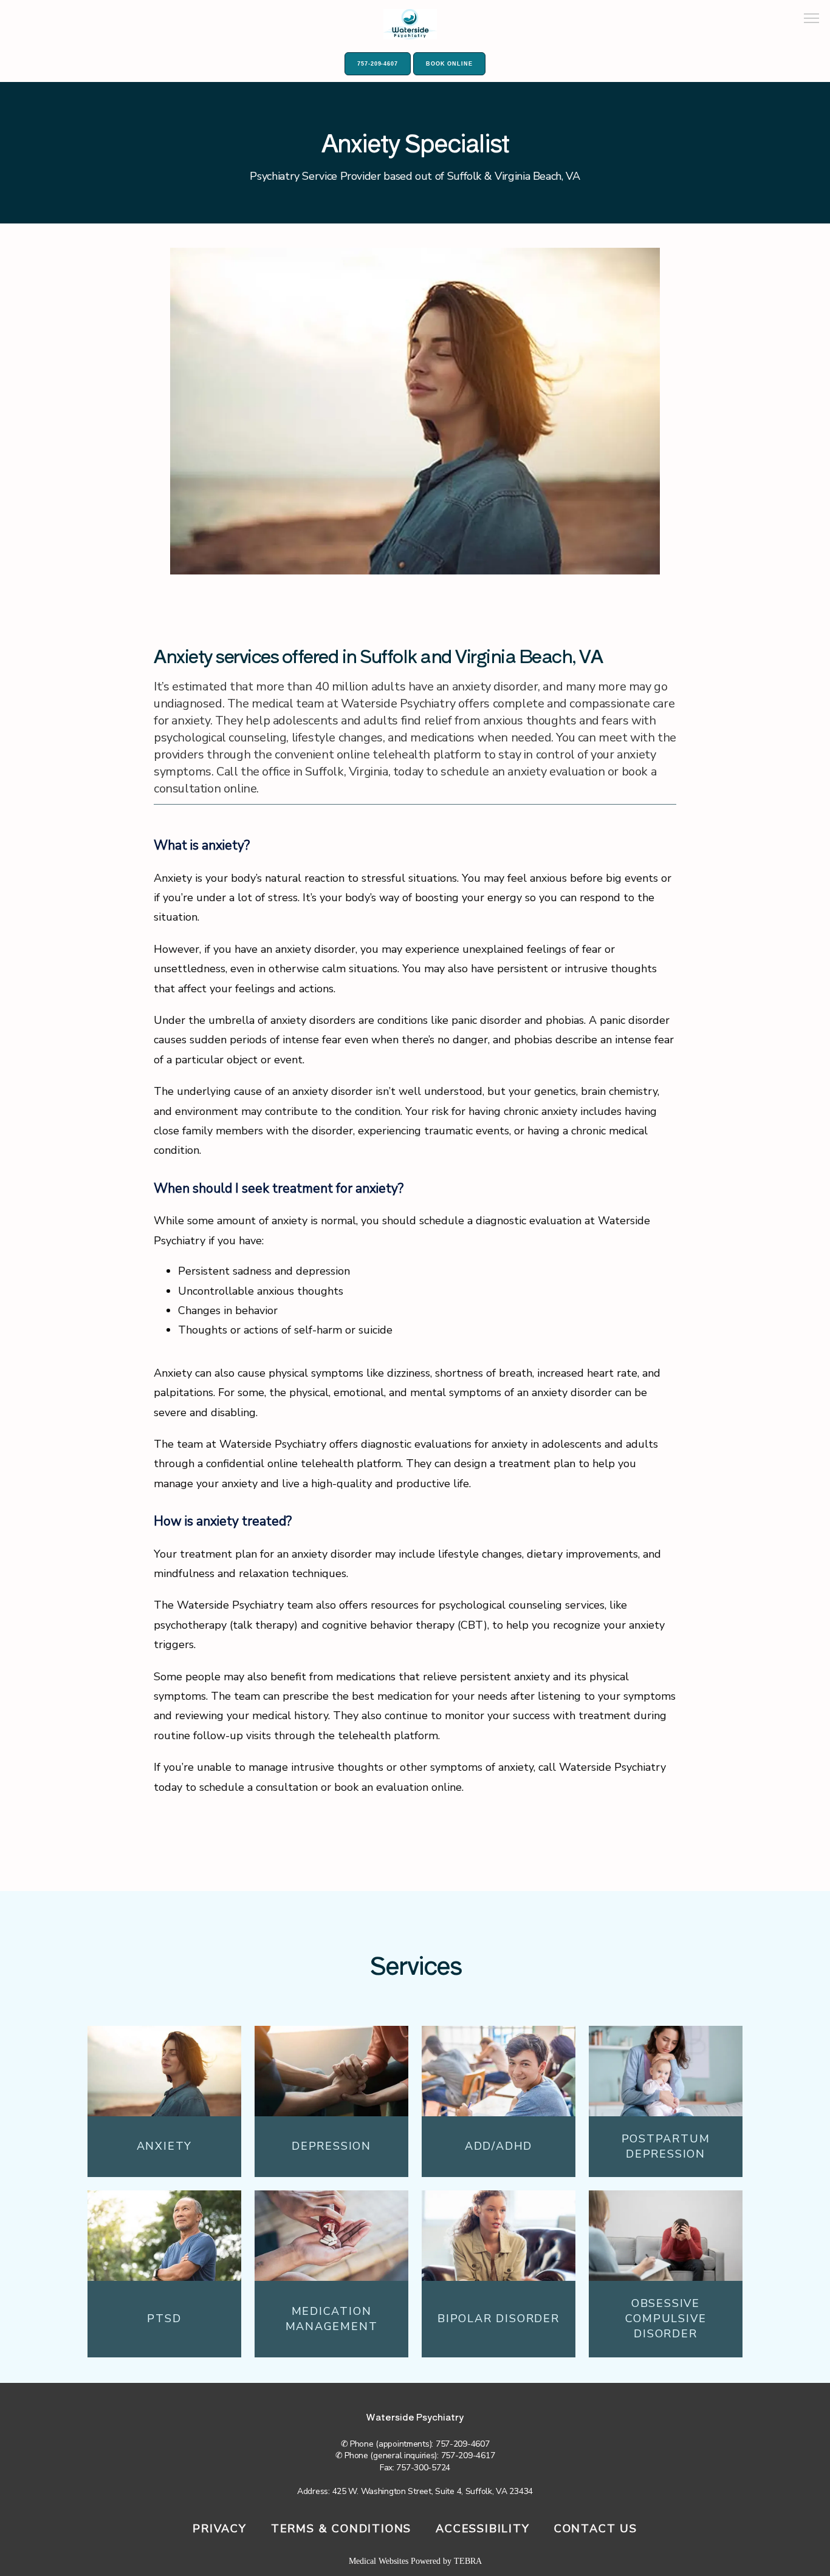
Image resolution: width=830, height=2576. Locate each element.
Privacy (220, 2529)
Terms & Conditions (341, 2529)
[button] (812, 19)
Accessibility (482, 2529)
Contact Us (596, 2529)
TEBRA (468, 2561)
